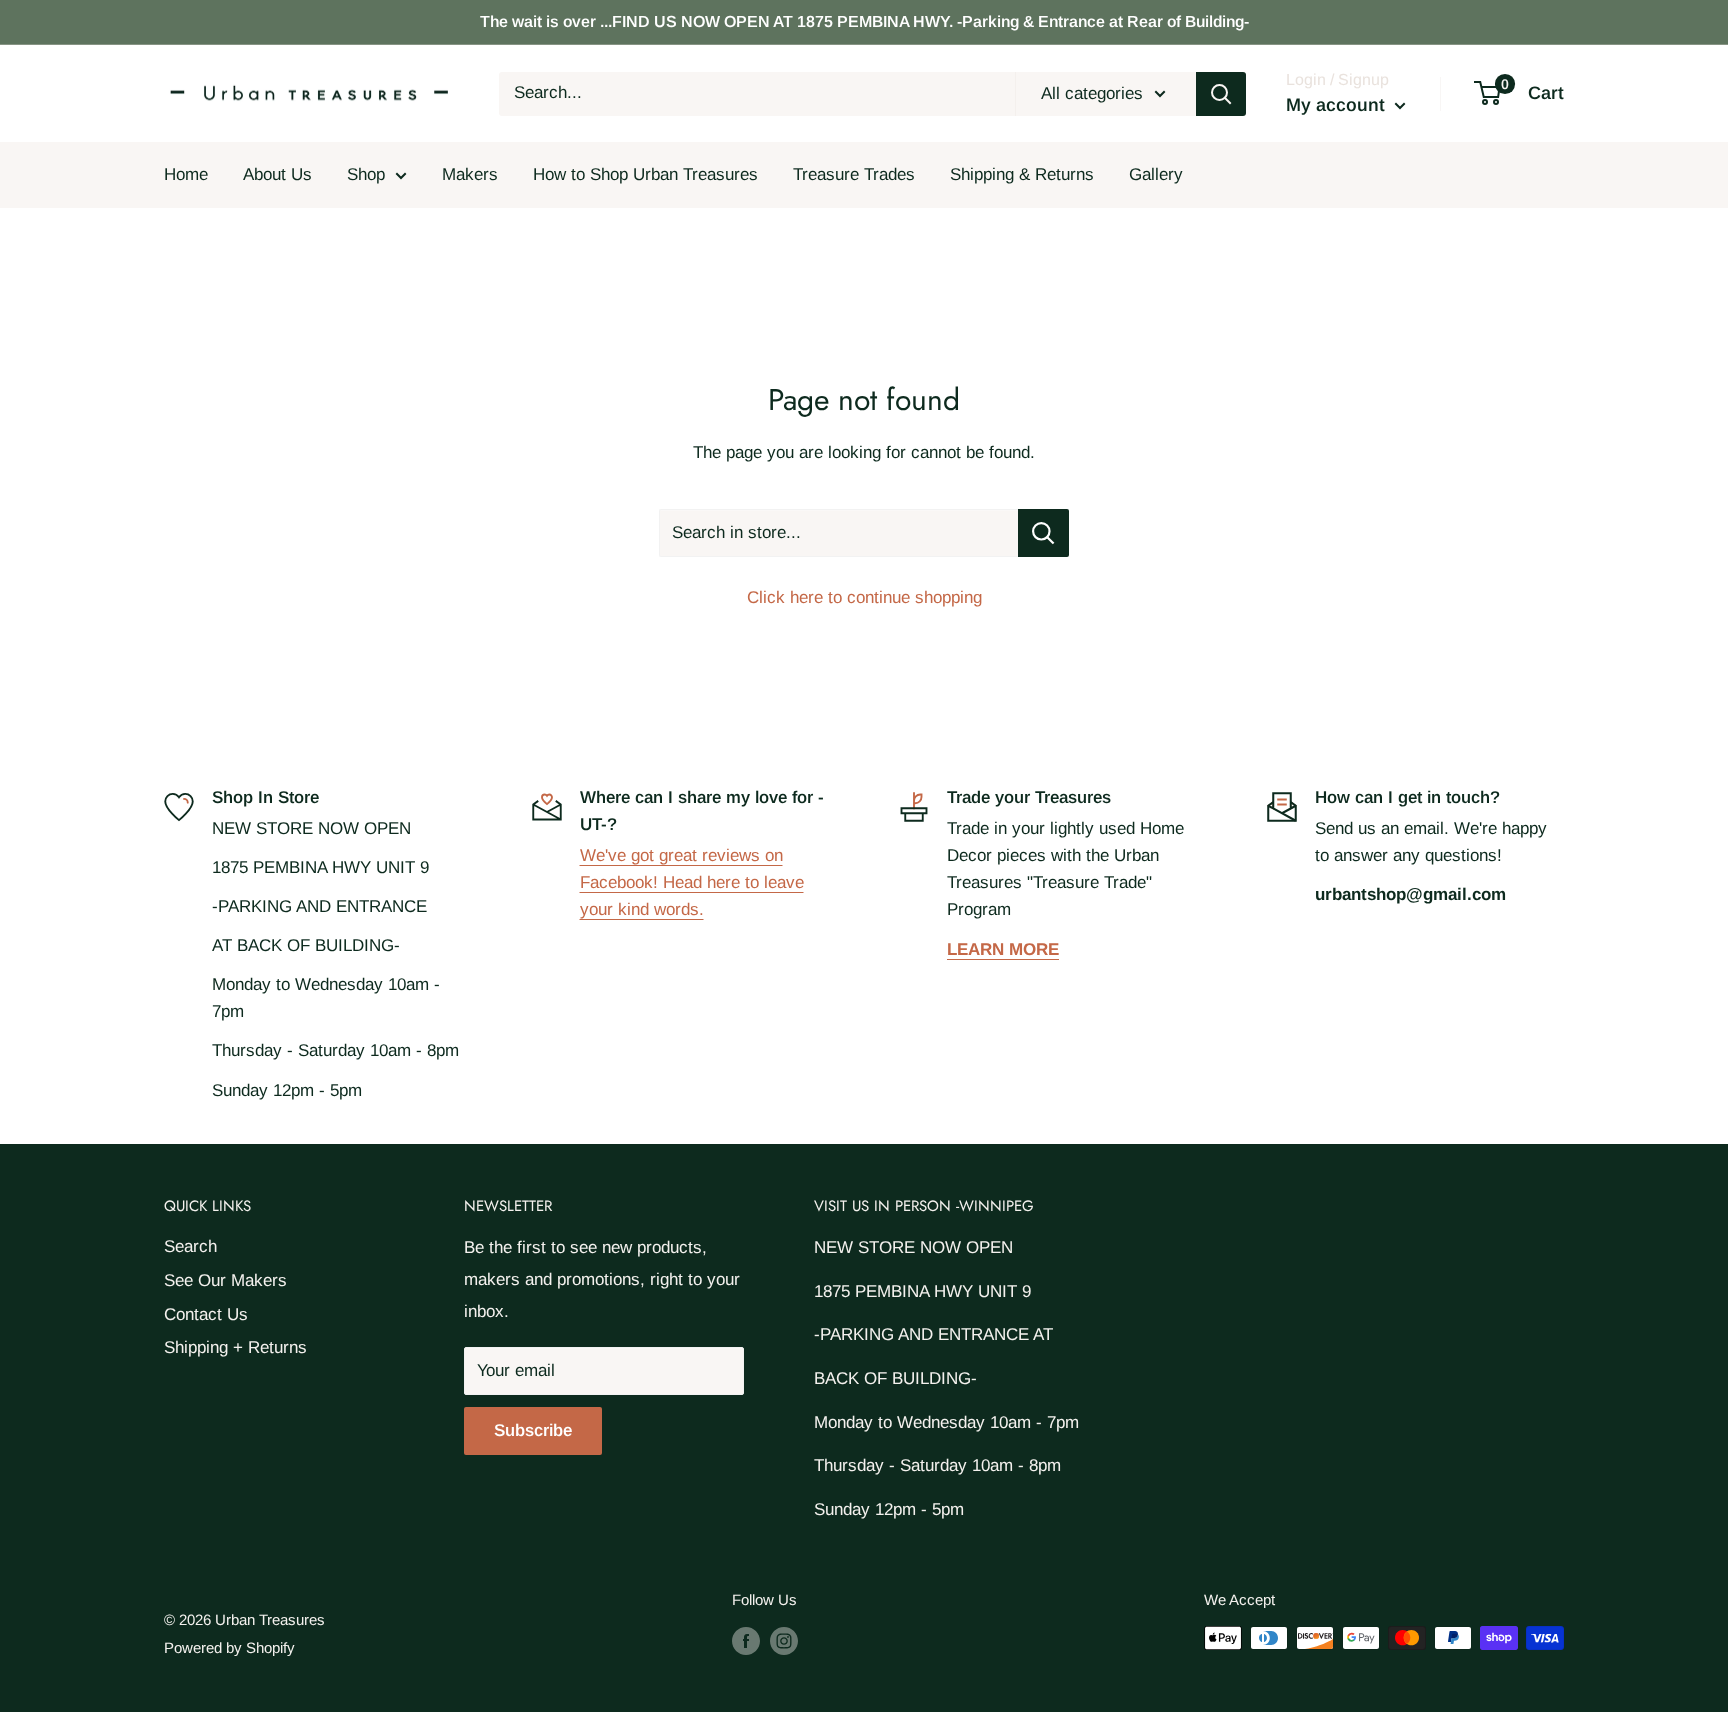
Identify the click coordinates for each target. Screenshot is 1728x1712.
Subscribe (533, 1430)
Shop (366, 174)
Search (190, 1246)
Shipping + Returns (235, 1347)
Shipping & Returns (1022, 174)
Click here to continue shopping (864, 597)
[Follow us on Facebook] (746, 1640)
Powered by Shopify (229, 1647)
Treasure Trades (854, 174)
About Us (277, 174)
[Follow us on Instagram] (784, 1640)
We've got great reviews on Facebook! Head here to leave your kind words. (692, 882)
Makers (470, 174)
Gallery (1156, 174)
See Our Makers (225, 1280)
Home (186, 174)
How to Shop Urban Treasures (645, 174)
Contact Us (206, 1314)
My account (1338, 105)
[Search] (1221, 94)
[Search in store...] (1043, 533)
